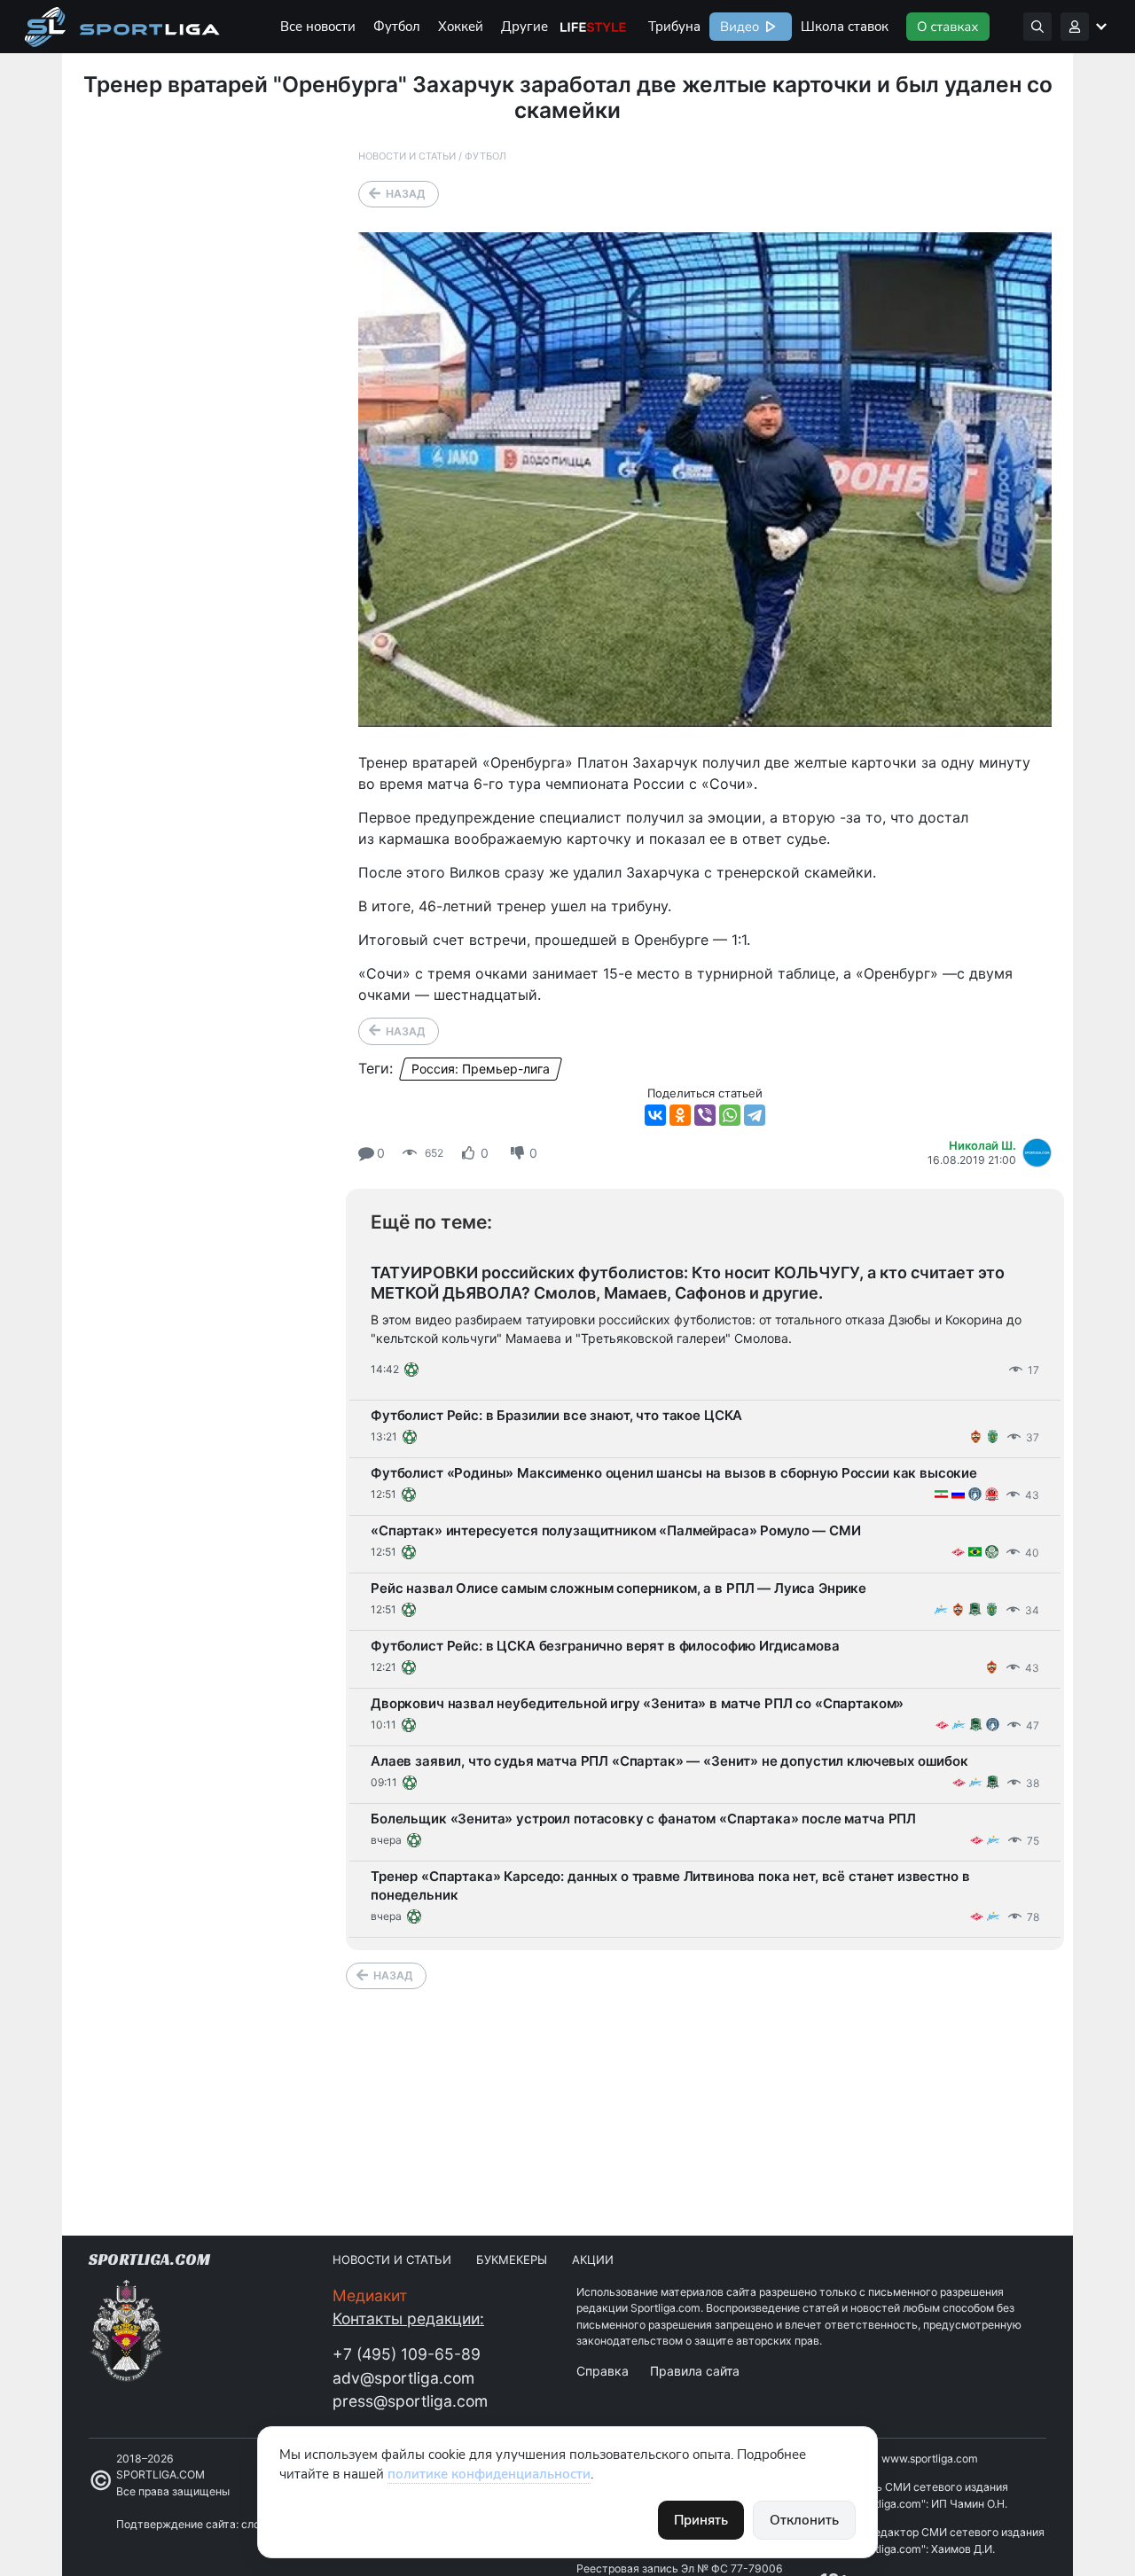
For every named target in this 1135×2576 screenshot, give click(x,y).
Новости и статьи (407, 156)
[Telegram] (755, 1115)
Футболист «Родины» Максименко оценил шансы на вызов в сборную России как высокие (674, 1473)
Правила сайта (695, 2371)
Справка (603, 2371)
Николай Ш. (982, 1145)
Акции (593, 2260)
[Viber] (705, 1115)
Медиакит (370, 2295)
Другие (524, 27)
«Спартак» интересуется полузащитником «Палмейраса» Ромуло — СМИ (616, 1530)
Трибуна (674, 27)
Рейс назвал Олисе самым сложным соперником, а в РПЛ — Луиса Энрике (618, 1588)
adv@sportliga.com (403, 2378)
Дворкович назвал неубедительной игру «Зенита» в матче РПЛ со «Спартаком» (637, 1703)
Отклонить (804, 2520)
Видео (738, 27)
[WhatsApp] (730, 1115)
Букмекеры (512, 2260)
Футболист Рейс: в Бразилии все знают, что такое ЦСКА (556, 1415)
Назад (406, 194)
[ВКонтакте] (655, 1115)
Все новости (318, 27)
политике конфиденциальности (489, 2474)
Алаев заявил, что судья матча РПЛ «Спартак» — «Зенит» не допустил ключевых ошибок (669, 1761)
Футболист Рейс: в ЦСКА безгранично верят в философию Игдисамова (605, 1646)
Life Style (593, 27)
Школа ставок (845, 27)
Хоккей (461, 27)
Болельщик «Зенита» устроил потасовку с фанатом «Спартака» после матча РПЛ (643, 1819)
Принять (701, 2520)
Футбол (397, 27)
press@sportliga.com (410, 2401)
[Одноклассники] (680, 1115)
